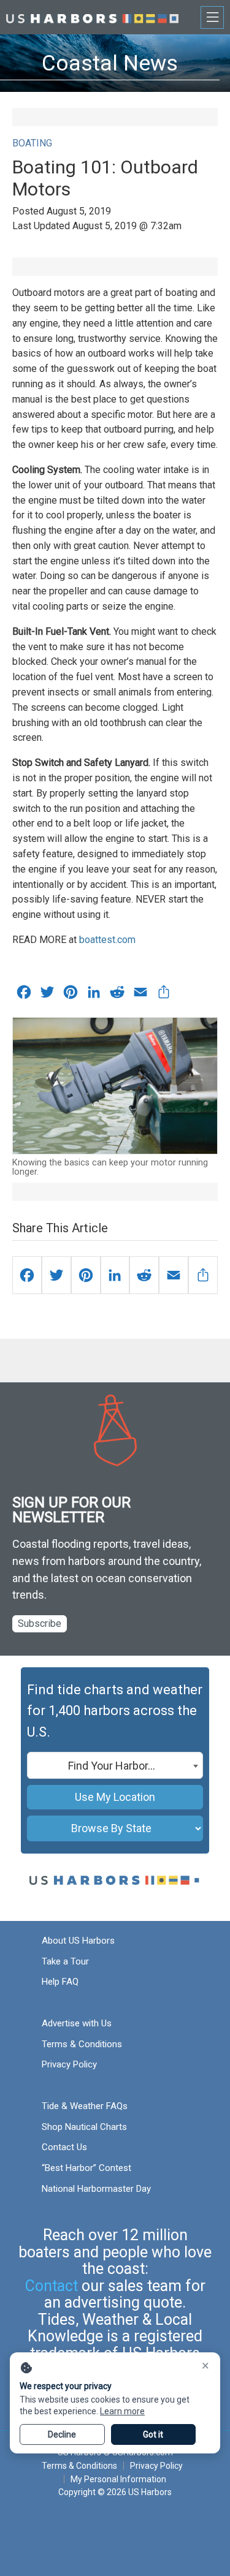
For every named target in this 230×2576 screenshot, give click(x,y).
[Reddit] (144, 1275)
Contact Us (64, 2147)
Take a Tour (65, 1961)
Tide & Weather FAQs (85, 2106)
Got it (153, 2434)
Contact (52, 2286)
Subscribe (40, 1623)
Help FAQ (60, 1982)
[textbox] (115, 1766)
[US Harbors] (92, 17)
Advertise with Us (77, 2023)
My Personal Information (118, 2479)
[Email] (174, 1275)
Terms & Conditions (82, 2044)
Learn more (122, 2411)
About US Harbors (78, 1941)
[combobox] (115, 1765)
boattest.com (107, 940)
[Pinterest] (86, 1275)
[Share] (203, 1275)
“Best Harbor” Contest (86, 2168)
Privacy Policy (69, 2064)
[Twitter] (56, 1275)
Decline (62, 2434)
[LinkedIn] (115, 1275)
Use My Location (115, 1797)
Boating (32, 143)
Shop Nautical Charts (84, 2127)
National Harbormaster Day (96, 2189)
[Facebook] (27, 1275)
